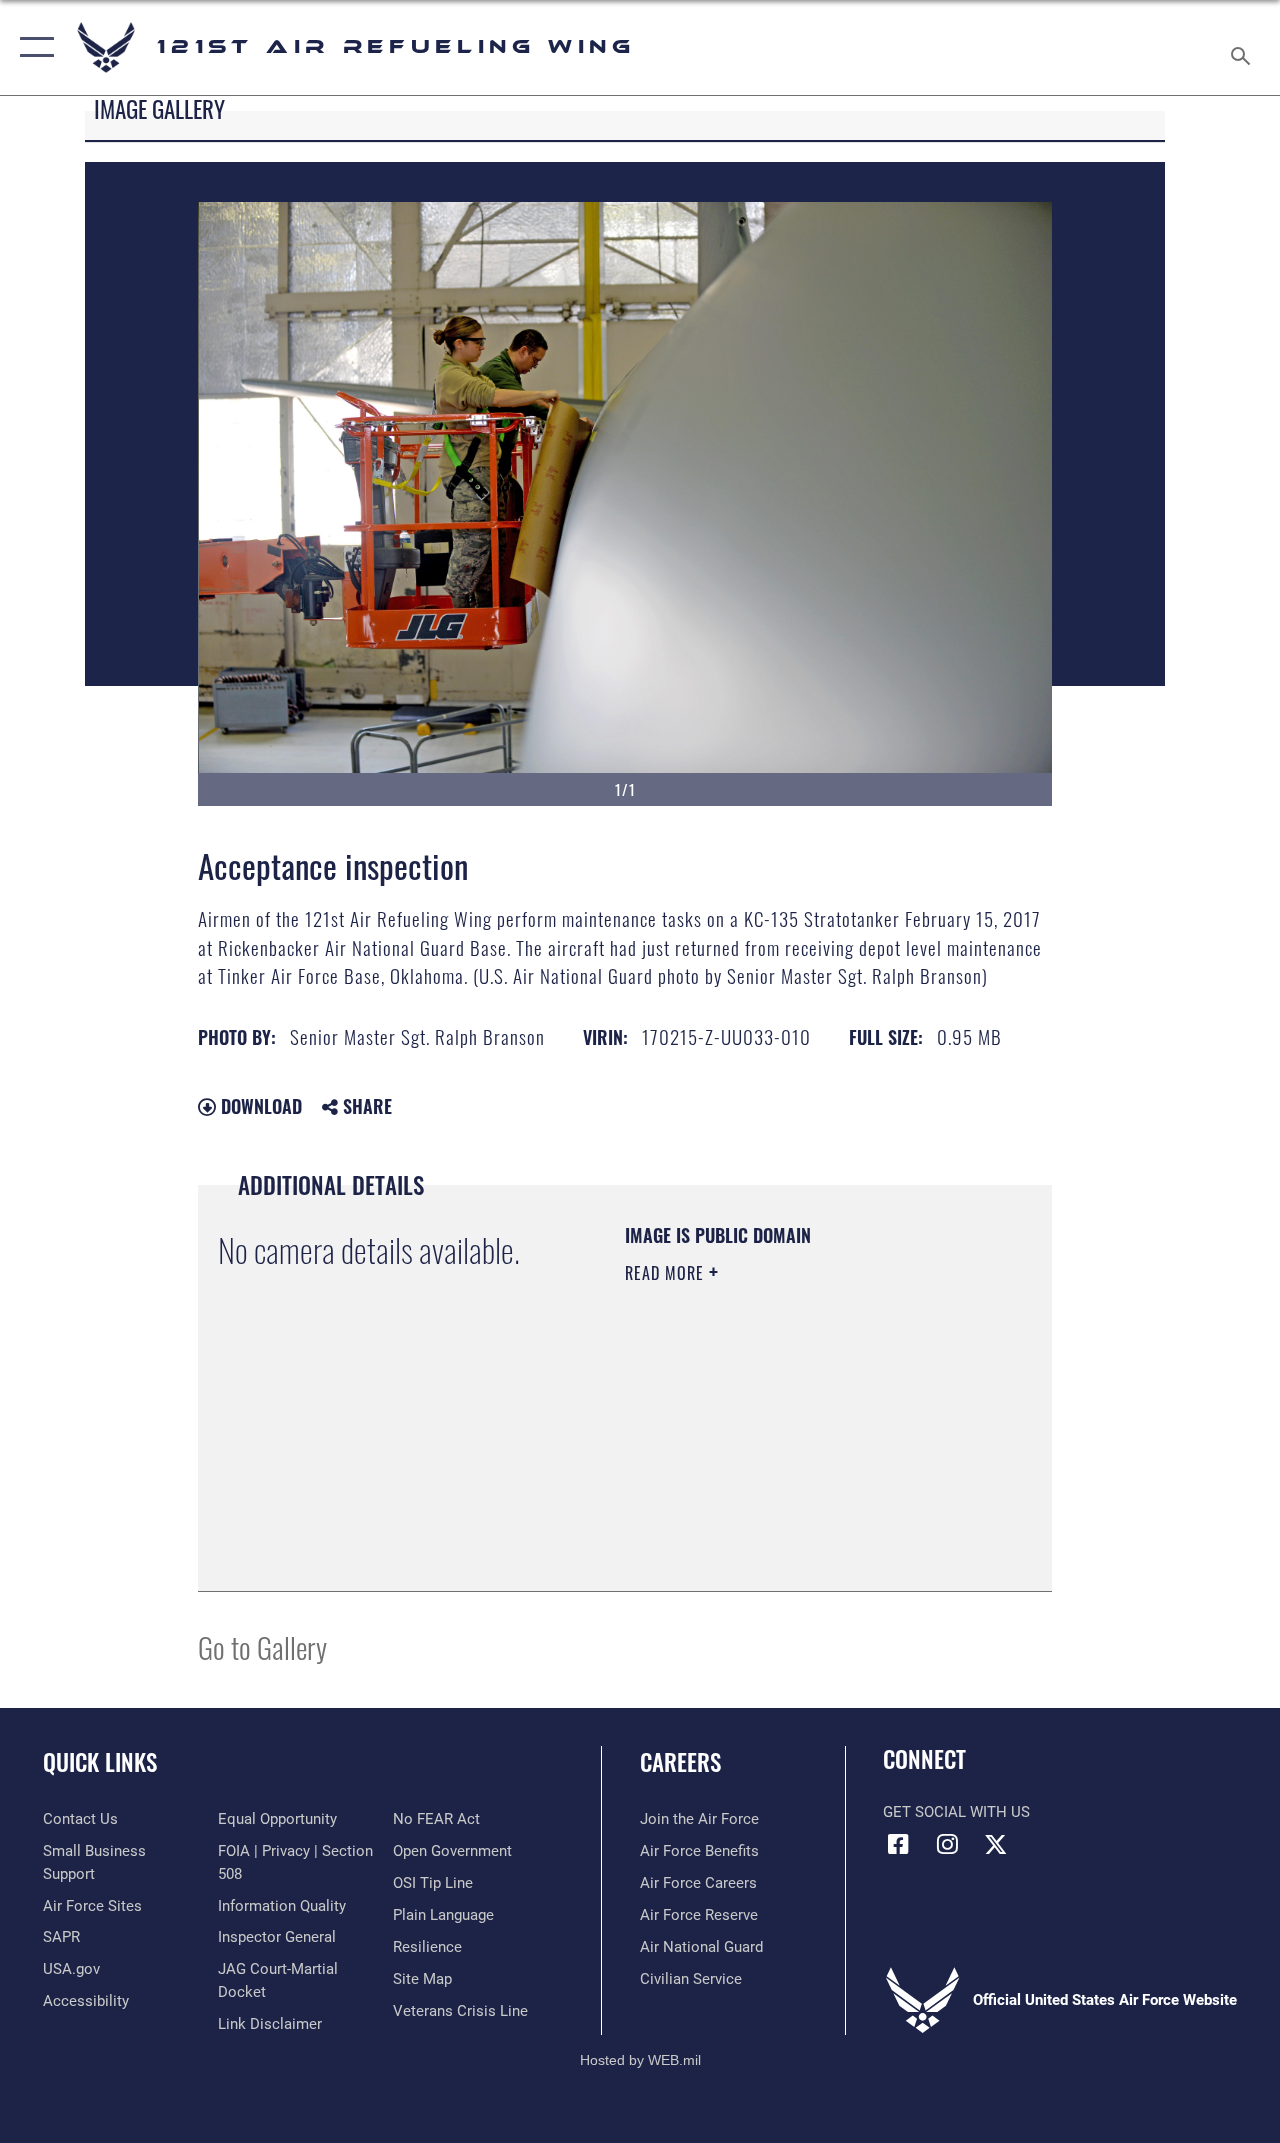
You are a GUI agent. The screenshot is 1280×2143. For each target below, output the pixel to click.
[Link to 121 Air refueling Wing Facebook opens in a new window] (898, 1844)
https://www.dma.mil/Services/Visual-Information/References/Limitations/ (746, 1470)
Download (259, 1106)
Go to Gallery (262, 1646)
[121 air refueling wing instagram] (947, 1844)
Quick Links (100, 1762)
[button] (32, 47)
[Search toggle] (1244, 47)
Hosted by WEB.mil (640, 2060)
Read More (667, 1273)
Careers (680, 1762)
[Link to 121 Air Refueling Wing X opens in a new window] (996, 1844)
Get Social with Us (956, 1812)
